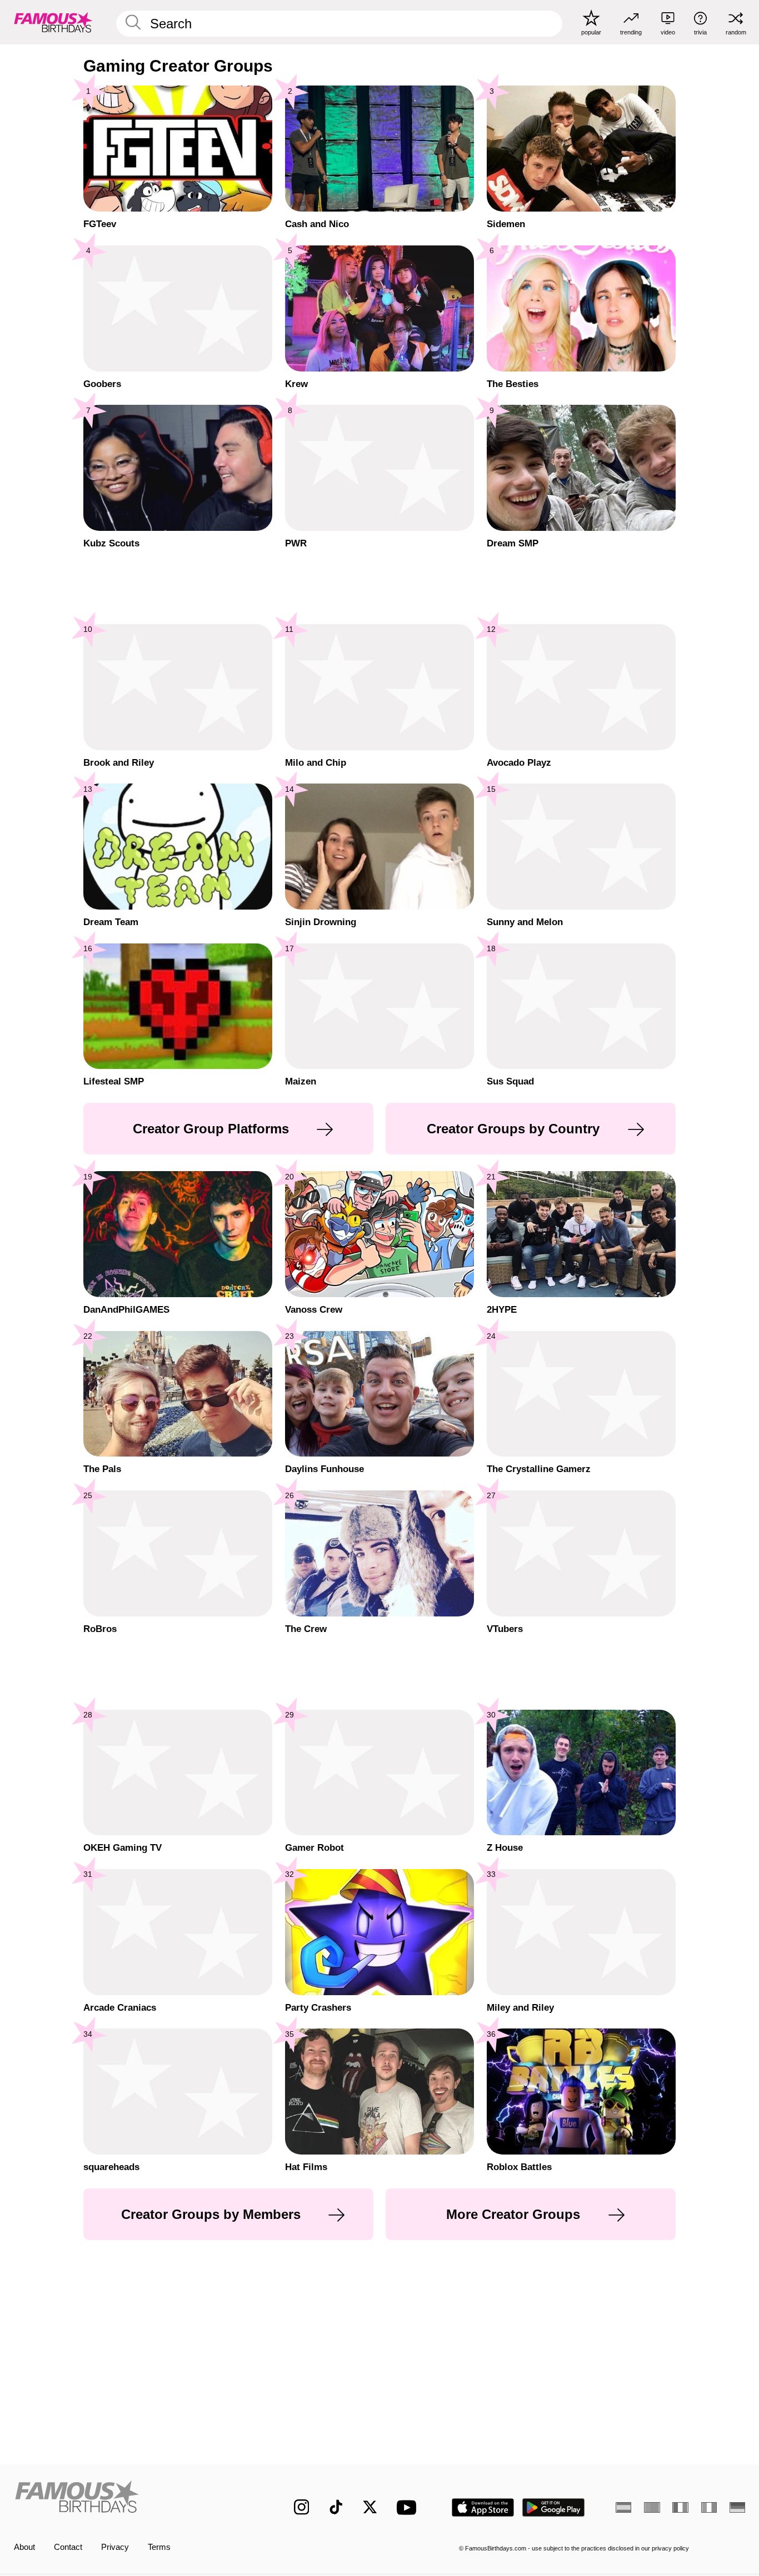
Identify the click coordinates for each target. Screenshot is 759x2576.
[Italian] (709, 2507)
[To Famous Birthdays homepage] (53, 22)
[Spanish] (623, 2507)
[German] (737, 2507)
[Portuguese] (652, 2507)
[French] (680, 2507)
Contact (68, 2547)
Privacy (115, 2547)
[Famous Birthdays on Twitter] (370, 2507)
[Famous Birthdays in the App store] (483, 2507)
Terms (159, 2547)
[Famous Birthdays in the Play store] (554, 2507)
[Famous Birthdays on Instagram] (302, 2507)
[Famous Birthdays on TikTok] (336, 2507)
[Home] (133, 2499)
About (24, 2547)
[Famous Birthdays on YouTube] (409, 2507)
